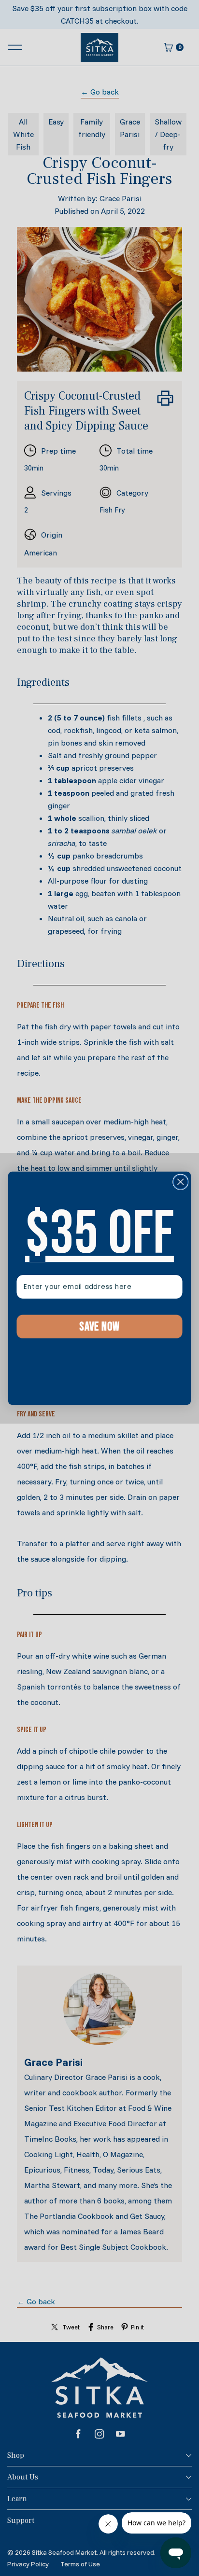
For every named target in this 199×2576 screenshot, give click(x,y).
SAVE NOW (99, 1326)
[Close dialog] (180, 1182)
